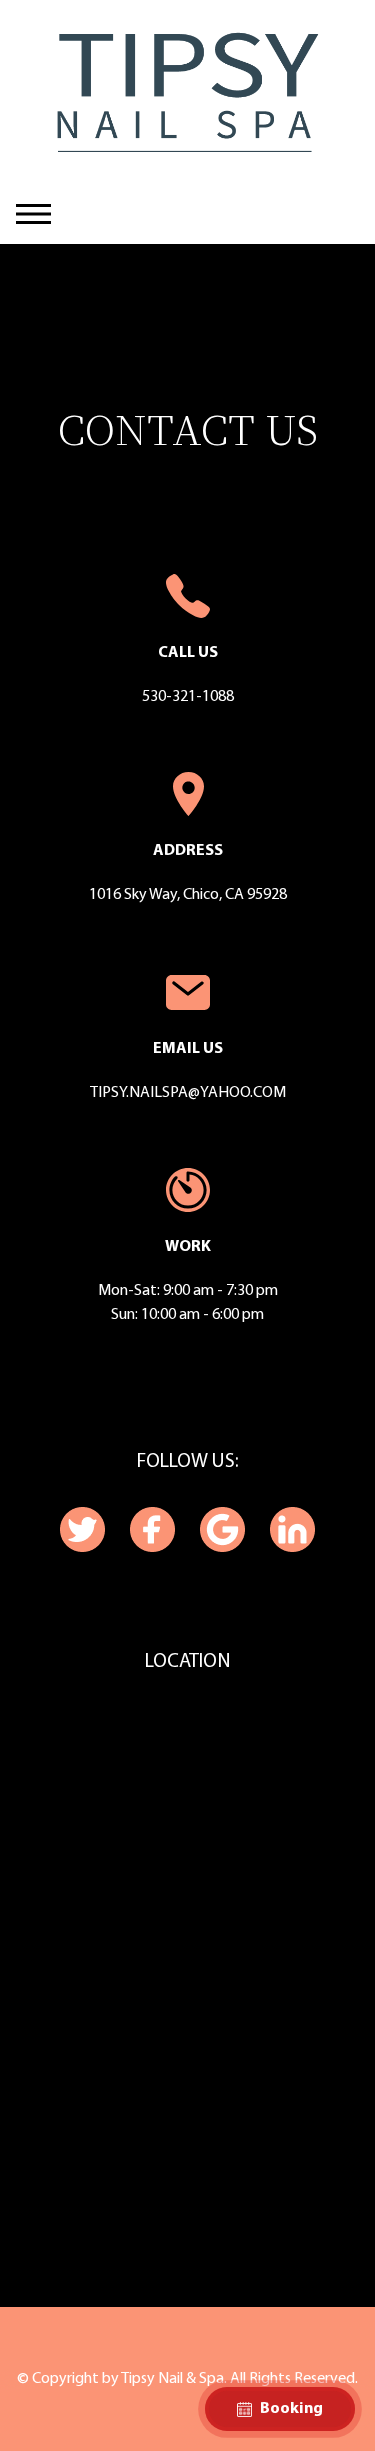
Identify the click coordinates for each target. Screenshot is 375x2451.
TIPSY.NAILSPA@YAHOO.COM (188, 1093)
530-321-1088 (188, 697)
